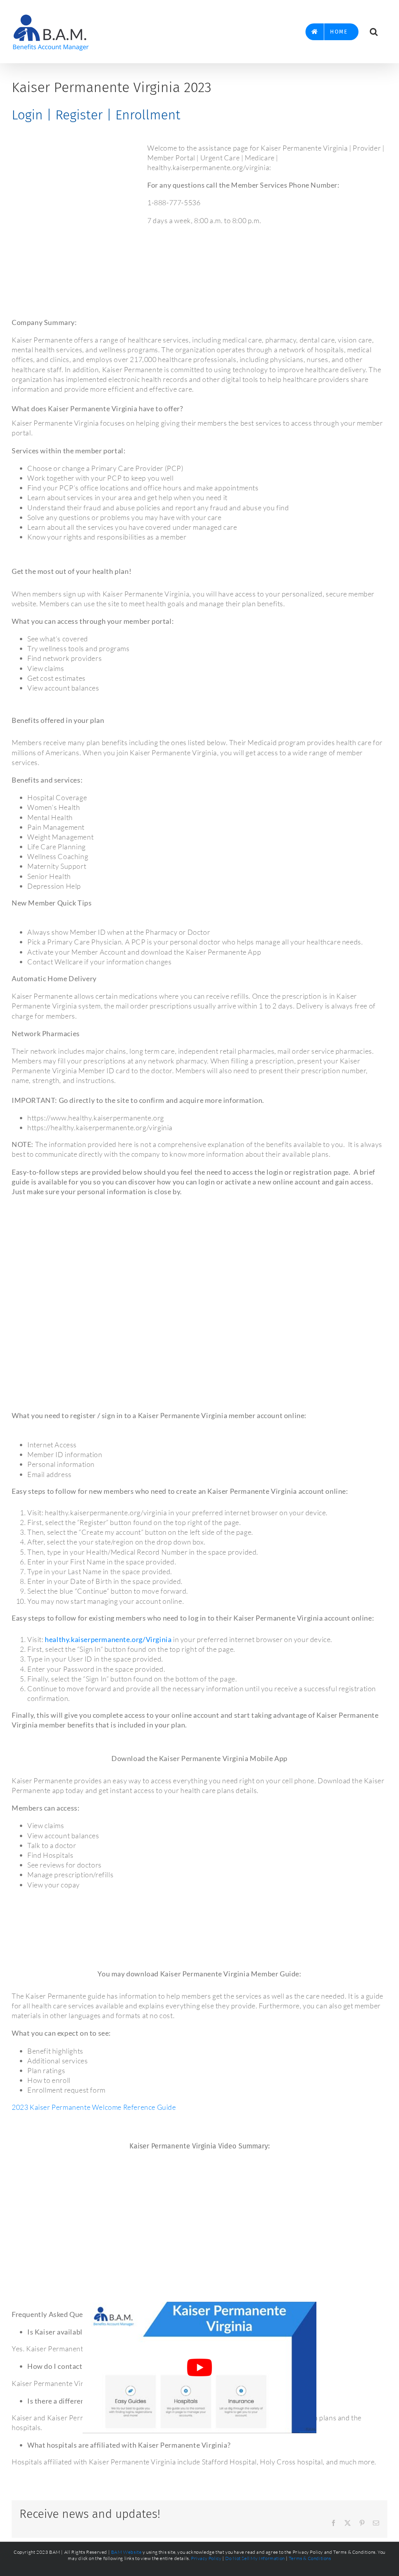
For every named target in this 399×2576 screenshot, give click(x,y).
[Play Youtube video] (199, 2367)
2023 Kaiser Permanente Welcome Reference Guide (94, 2107)
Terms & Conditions (310, 2558)
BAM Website (126, 2552)
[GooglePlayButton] (199, 1933)
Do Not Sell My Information (255, 2558)
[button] (374, 32)
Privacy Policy (206, 2558)
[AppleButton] (199, 1902)
